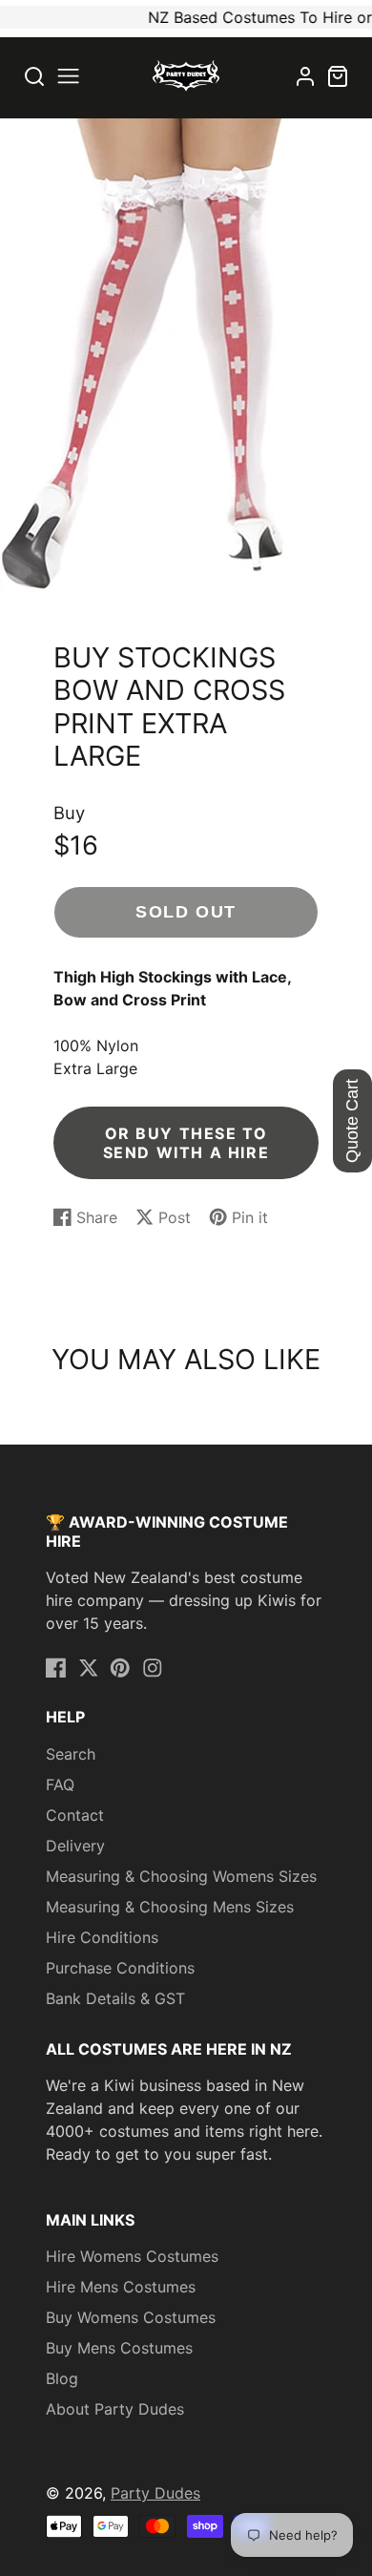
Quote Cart (352, 1121)
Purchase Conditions (120, 1968)
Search (71, 1754)
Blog (62, 2378)
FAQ (60, 1784)
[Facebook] (56, 1668)
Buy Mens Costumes (119, 2348)
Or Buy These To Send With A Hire (186, 1143)
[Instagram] (153, 1668)
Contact (75, 1815)
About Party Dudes (115, 2409)
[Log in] (305, 76)
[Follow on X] (89, 1668)
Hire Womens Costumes (132, 2256)
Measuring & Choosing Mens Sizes (170, 1907)
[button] (68, 76)
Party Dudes (155, 2493)
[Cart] (338, 76)
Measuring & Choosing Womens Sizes (181, 1876)
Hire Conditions (102, 1937)
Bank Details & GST (115, 1998)
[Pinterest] (120, 1668)
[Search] (34, 76)
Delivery (75, 1846)
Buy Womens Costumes (131, 2317)
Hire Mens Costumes (121, 2287)
